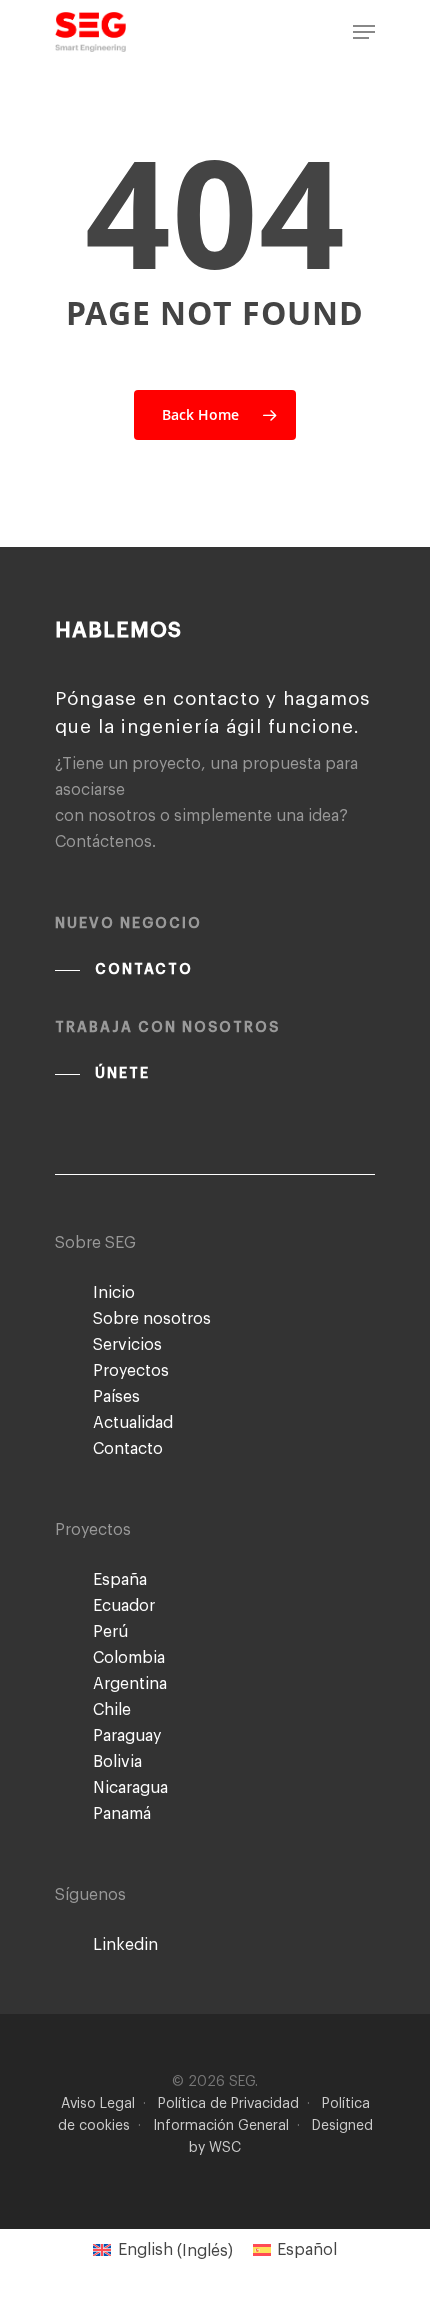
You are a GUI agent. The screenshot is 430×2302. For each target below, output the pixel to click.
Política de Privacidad (228, 2104)
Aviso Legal (98, 2104)
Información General (221, 2126)
